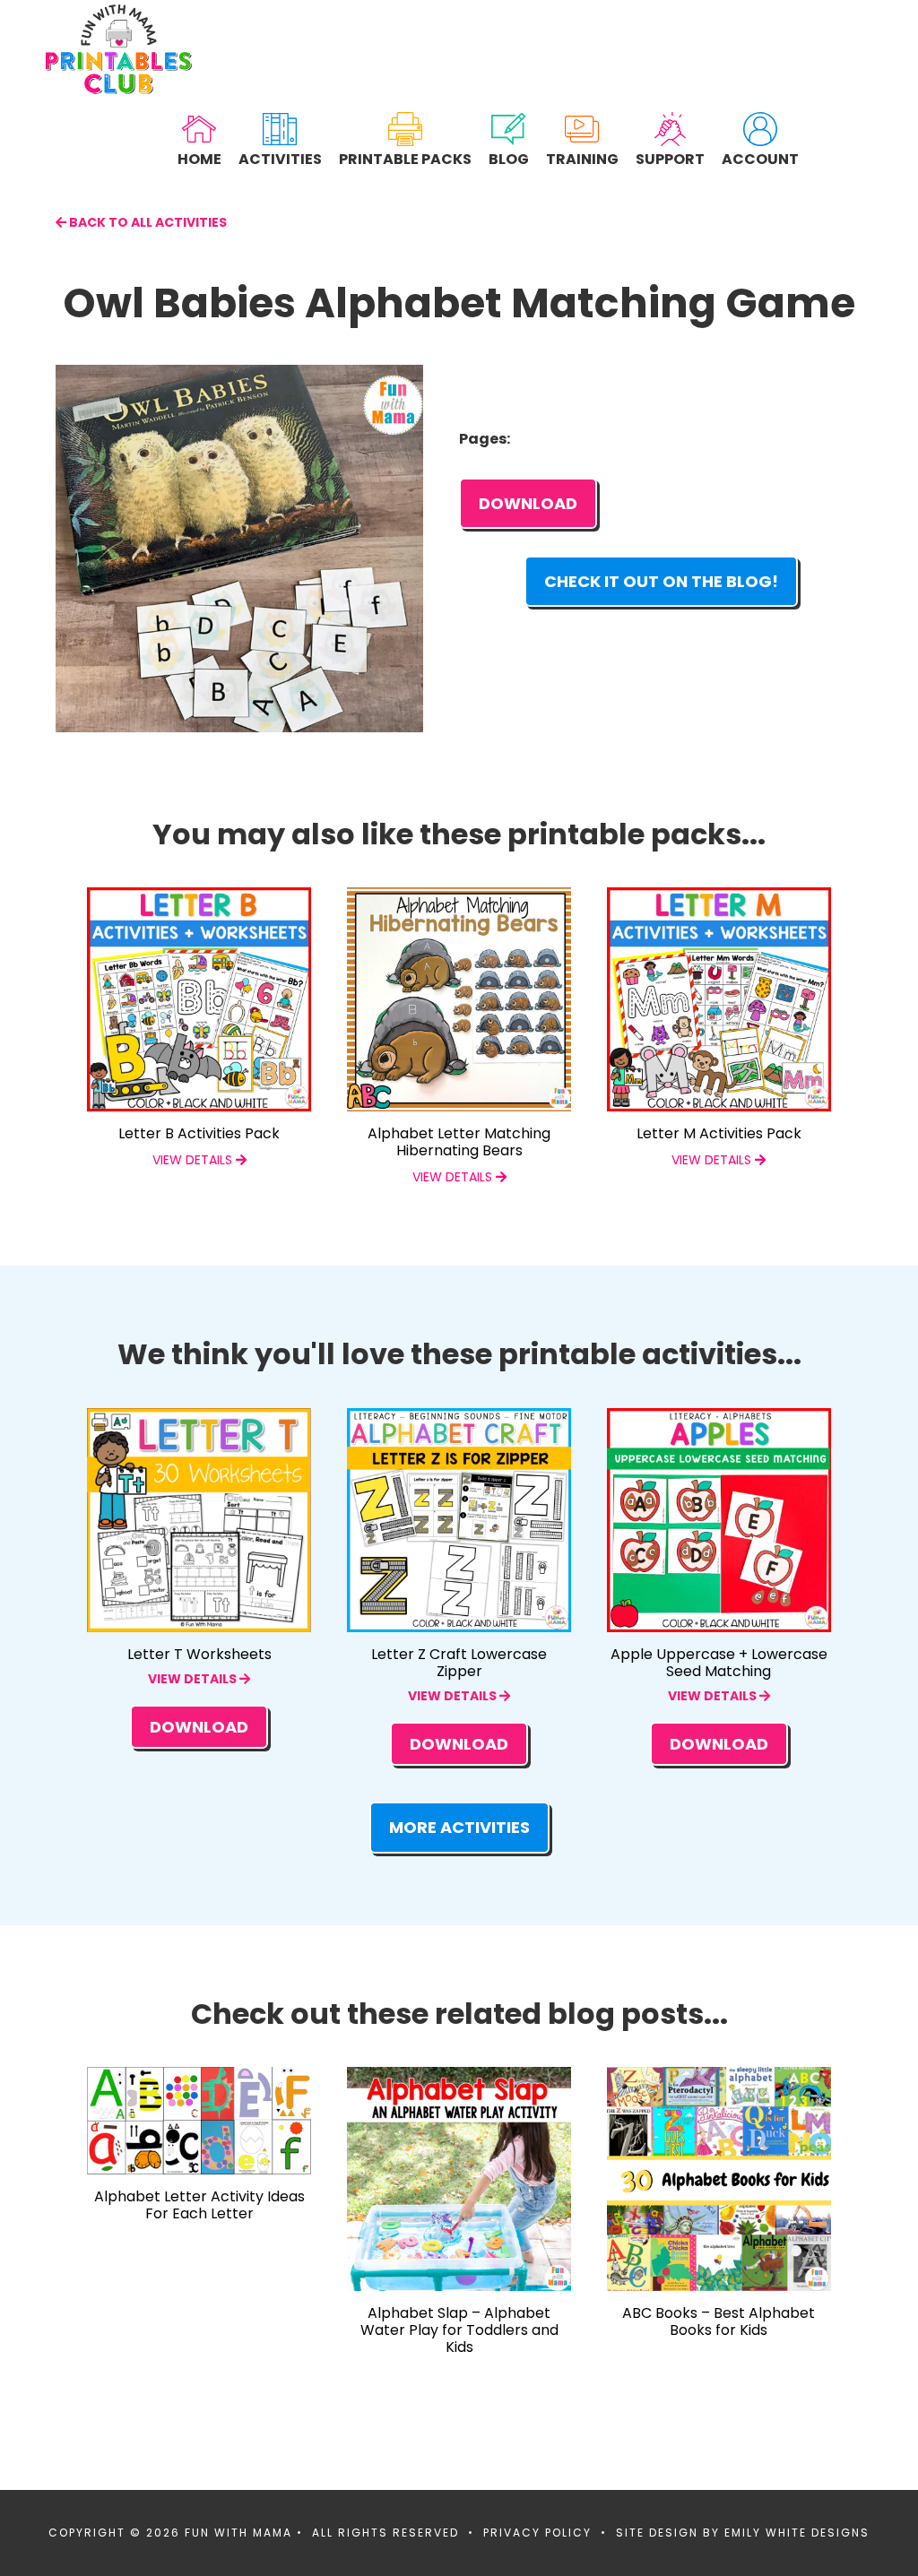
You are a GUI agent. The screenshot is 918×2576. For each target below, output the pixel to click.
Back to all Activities (147, 222)
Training (582, 158)
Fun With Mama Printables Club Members (119, 49)
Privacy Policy (537, 2533)
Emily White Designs (797, 2533)
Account (760, 158)
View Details (194, 1679)
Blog (509, 158)
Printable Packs (405, 158)
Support (670, 158)
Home (199, 158)
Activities (280, 158)
